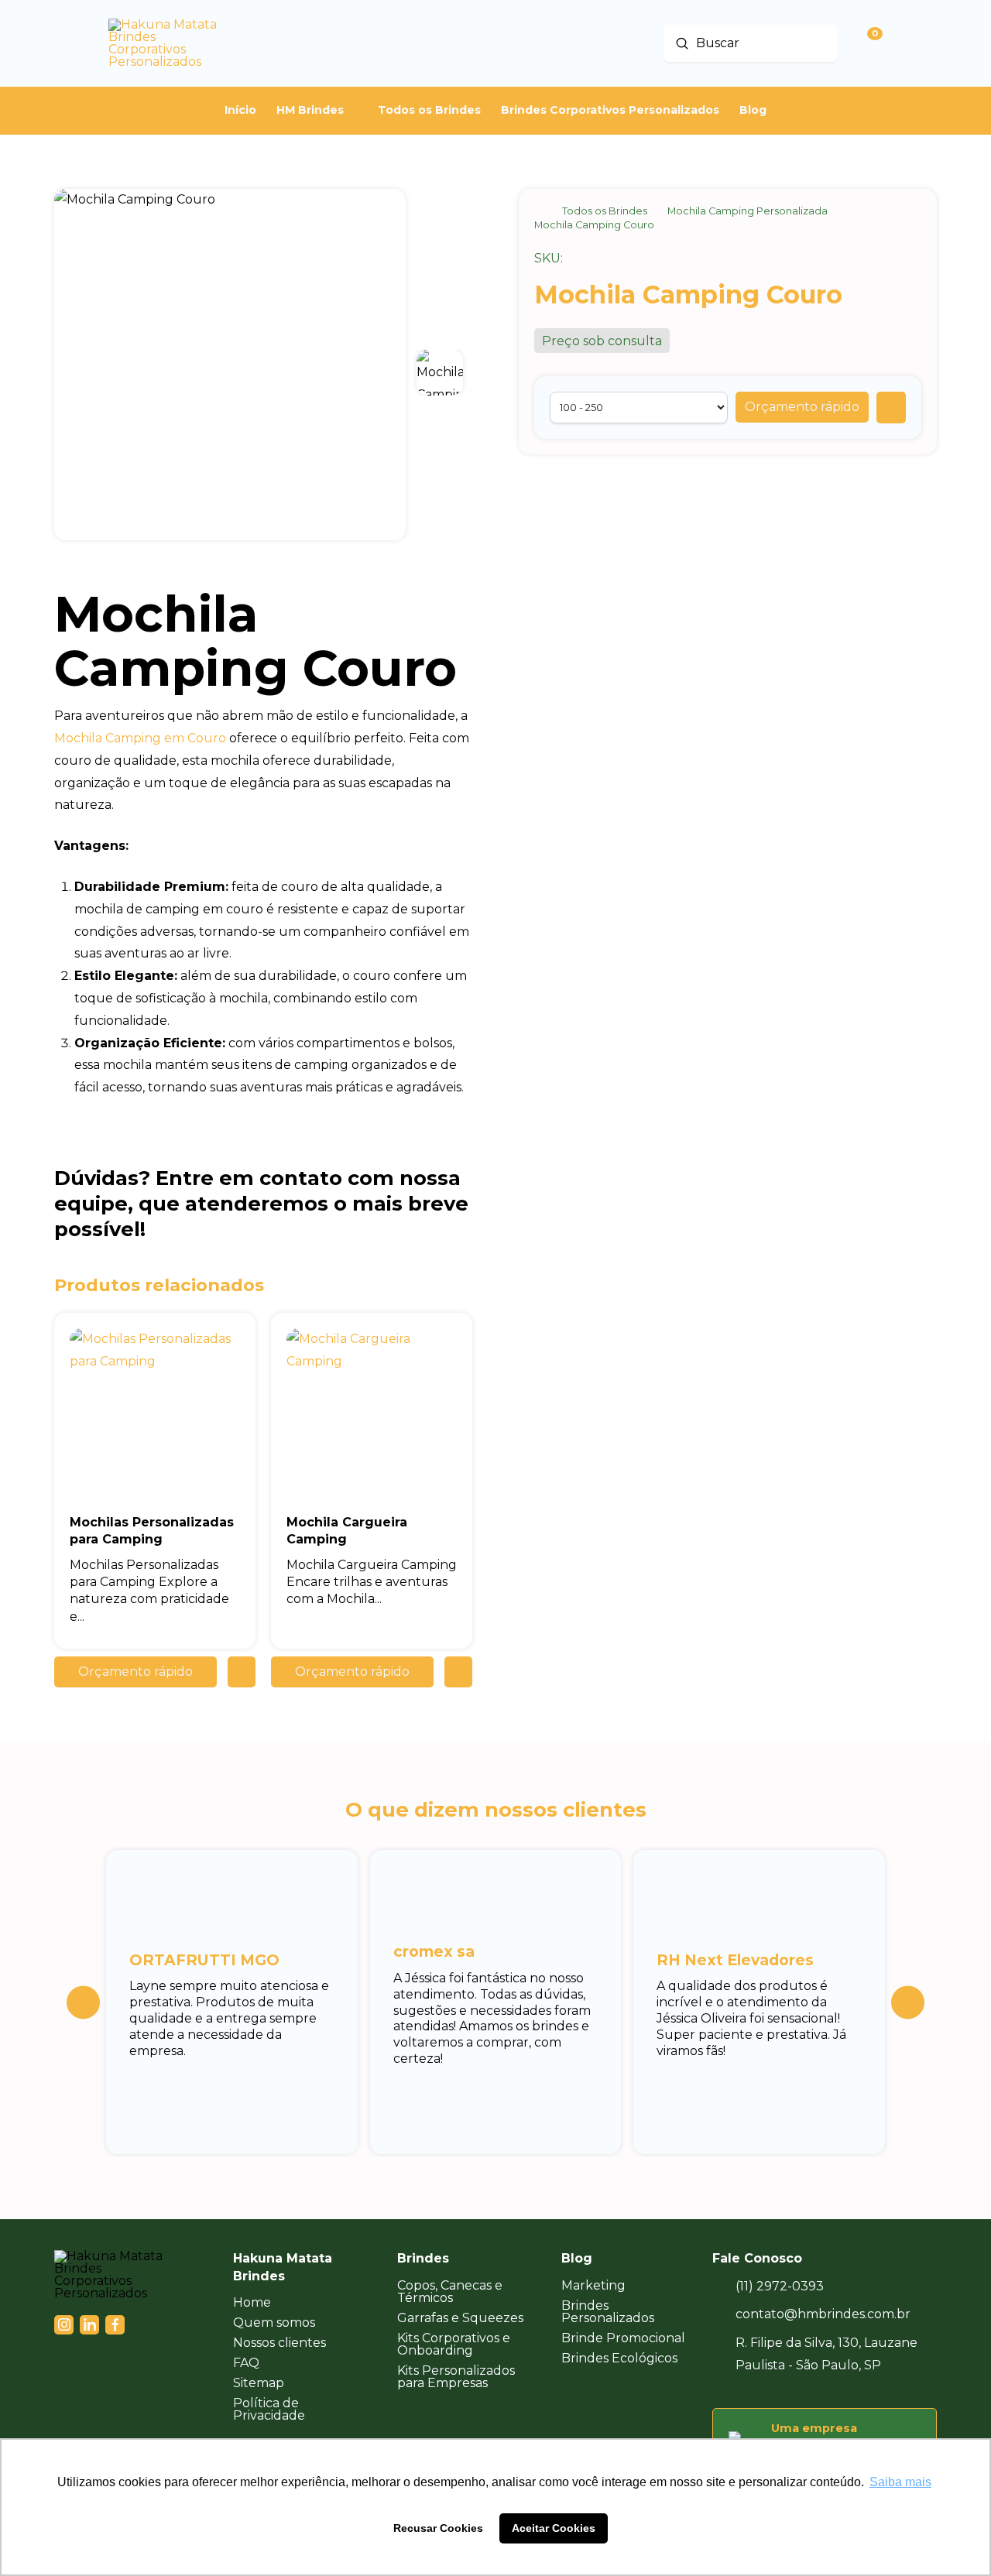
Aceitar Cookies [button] (554, 2528)
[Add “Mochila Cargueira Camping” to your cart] (458, 1672)
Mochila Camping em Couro (140, 738)
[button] (802, 407)
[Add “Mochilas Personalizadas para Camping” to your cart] (242, 1672)
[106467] (891, 408)
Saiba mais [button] (900, 2482)
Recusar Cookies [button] (438, 2528)
